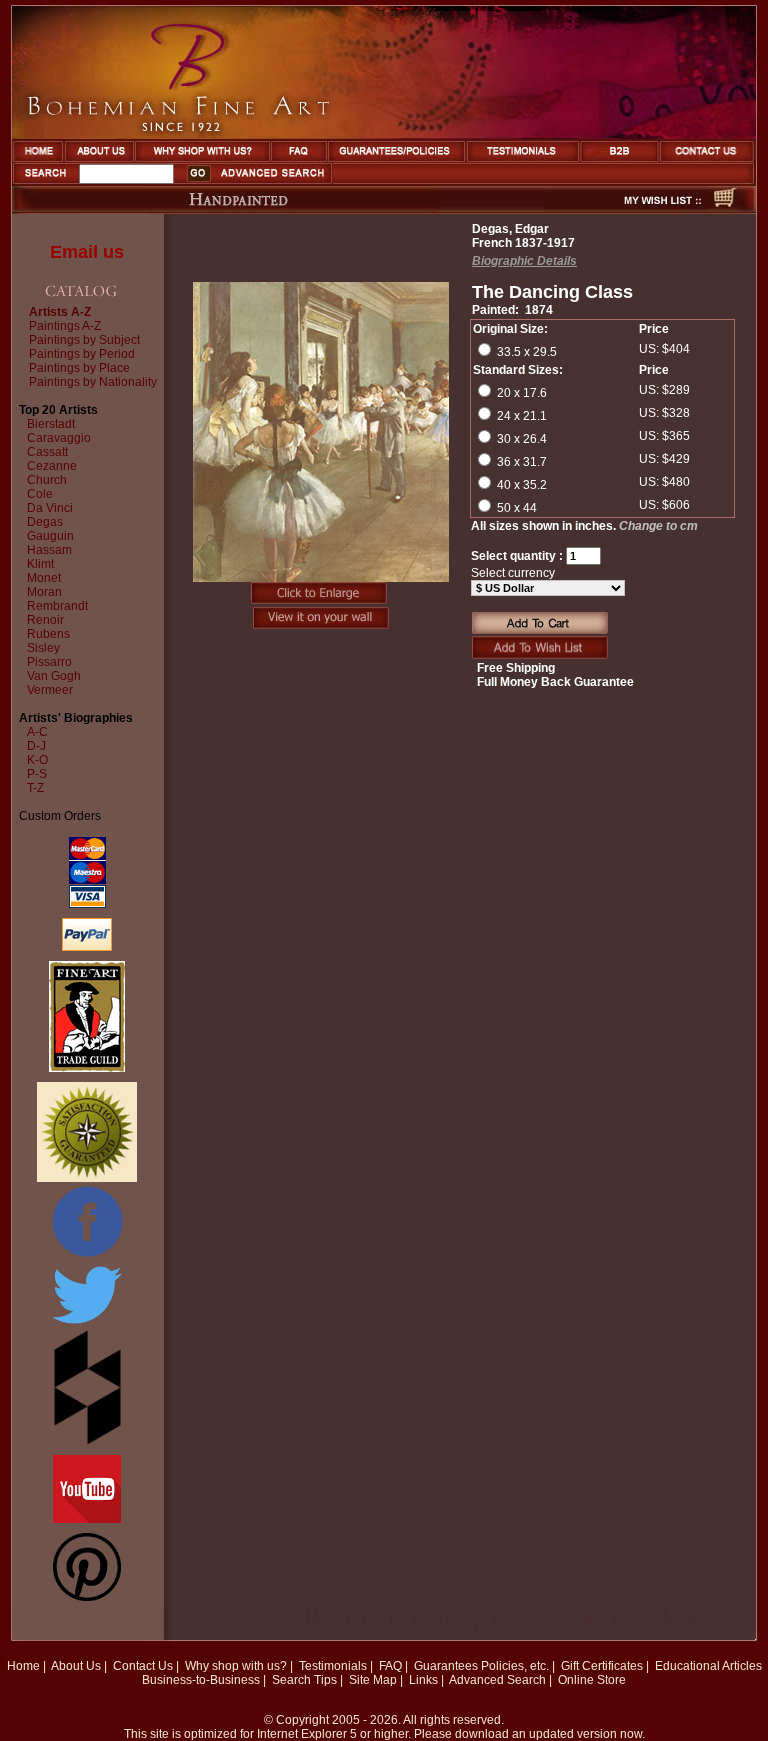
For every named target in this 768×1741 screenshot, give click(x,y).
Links (423, 1680)
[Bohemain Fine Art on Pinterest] (87, 1597)
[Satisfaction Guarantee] (87, 1178)
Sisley (43, 648)
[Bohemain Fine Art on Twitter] (87, 1326)
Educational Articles (708, 1666)
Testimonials (333, 1666)
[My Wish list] (627, 208)
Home (23, 1666)
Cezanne (52, 466)
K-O (37, 760)
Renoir (45, 620)
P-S (37, 774)
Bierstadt (51, 424)
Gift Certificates (602, 1666)
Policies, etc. (515, 1666)
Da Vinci (50, 508)
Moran (44, 592)
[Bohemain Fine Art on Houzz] (87, 1441)
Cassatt (47, 452)
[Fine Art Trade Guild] (87, 1068)
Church (47, 480)
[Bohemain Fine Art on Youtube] (87, 1519)
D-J (36, 746)
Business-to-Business (201, 1680)
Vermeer (50, 690)
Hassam (49, 550)
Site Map (373, 1680)
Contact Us (143, 1666)
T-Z (35, 788)
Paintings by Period (82, 354)
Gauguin (50, 536)
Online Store (592, 1680)
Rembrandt (57, 606)
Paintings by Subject (84, 340)
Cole (40, 494)
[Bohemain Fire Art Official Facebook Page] (87, 1256)
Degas (45, 522)
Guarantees (446, 1666)
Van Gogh (54, 676)
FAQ (390, 1666)
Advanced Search (497, 1680)
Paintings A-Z (65, 326)
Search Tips (304, 1680)
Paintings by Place (79, 368)
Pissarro (49, 662)
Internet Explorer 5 (307, 1734)
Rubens (48, 634)
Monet (44, 578)
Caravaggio (59, 438)
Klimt (40, 564)
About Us (76, 1666)
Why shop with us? (236, 1666)
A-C (37, 732)
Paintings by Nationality (93, 382)
